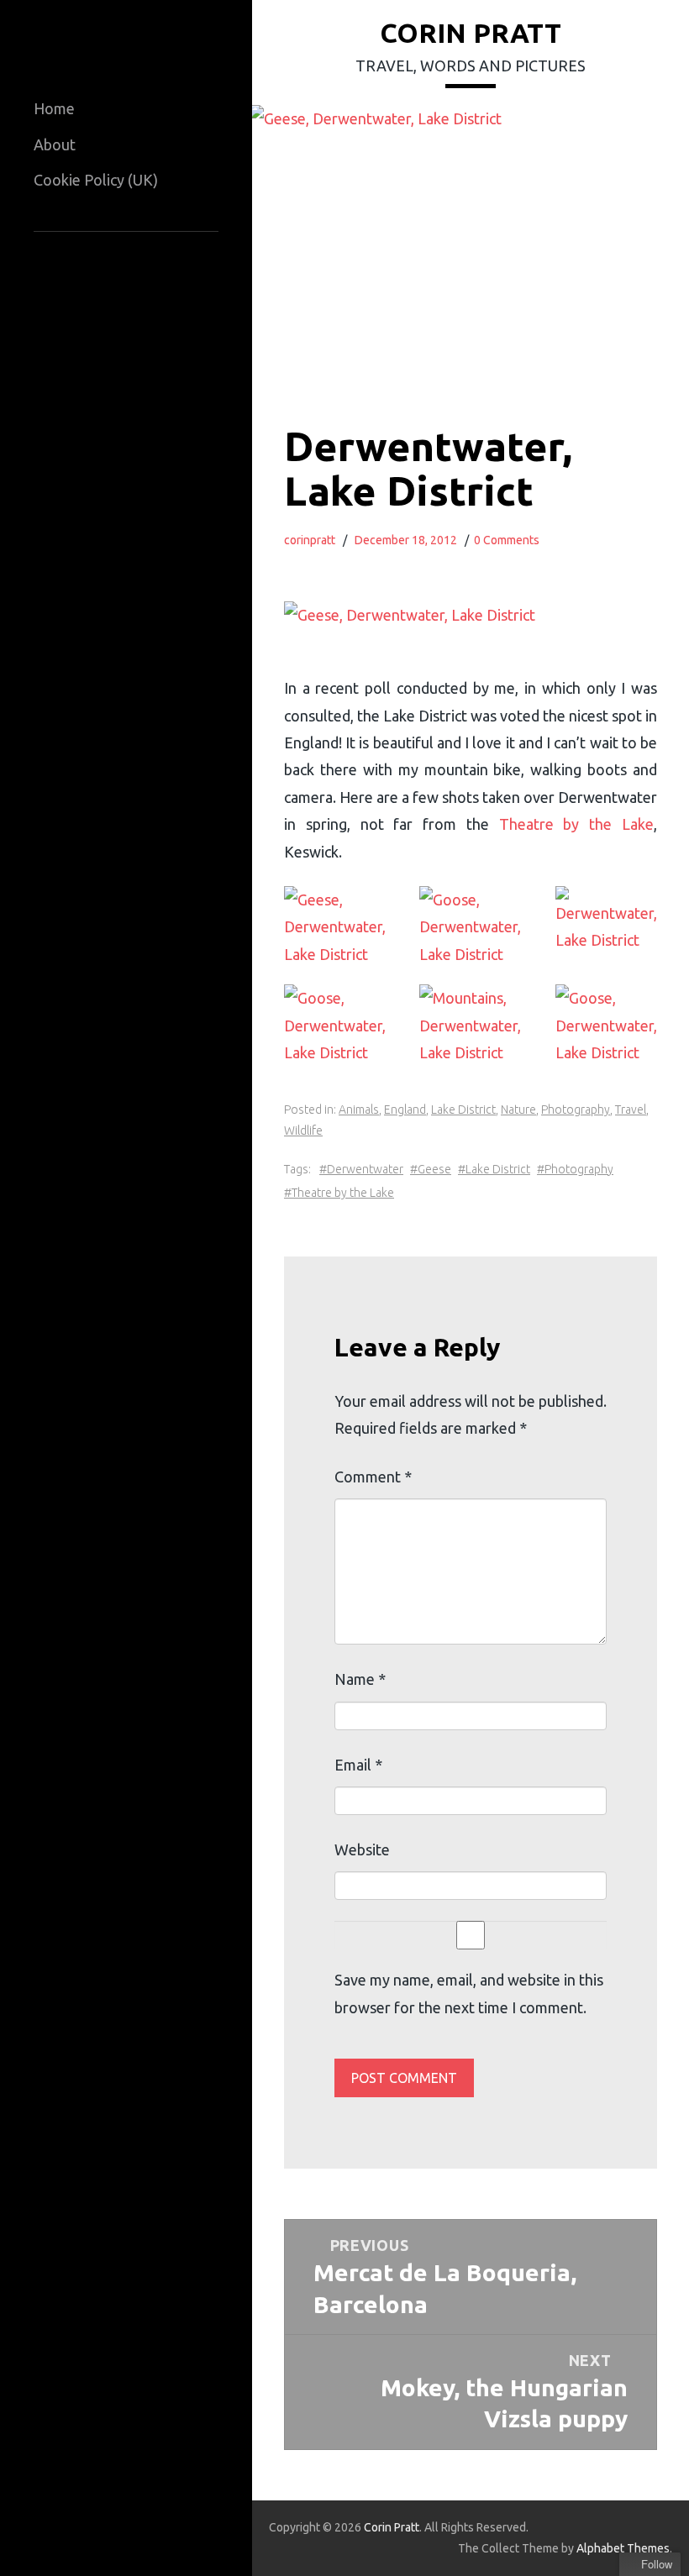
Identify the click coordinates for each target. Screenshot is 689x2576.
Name (360, 1679)
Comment (373, 1477)
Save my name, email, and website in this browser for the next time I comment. (469, 1993)
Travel (631, 1110)
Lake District (463, 1110)
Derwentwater (365, 1169)
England (405, 1110)
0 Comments (507, 540)
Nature (518, 1110)
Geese (434, 1169)
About (55, 144)
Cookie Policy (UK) (96, 180)
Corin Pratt (471, 33)
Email (358, 1765)
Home (54, 108)
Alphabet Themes (623, 2548)
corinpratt (310, 540)
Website (362, 1849)
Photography (576, 1110)
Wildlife (303, 1131)
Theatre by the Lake (576, 824)
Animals (359, 1110)
